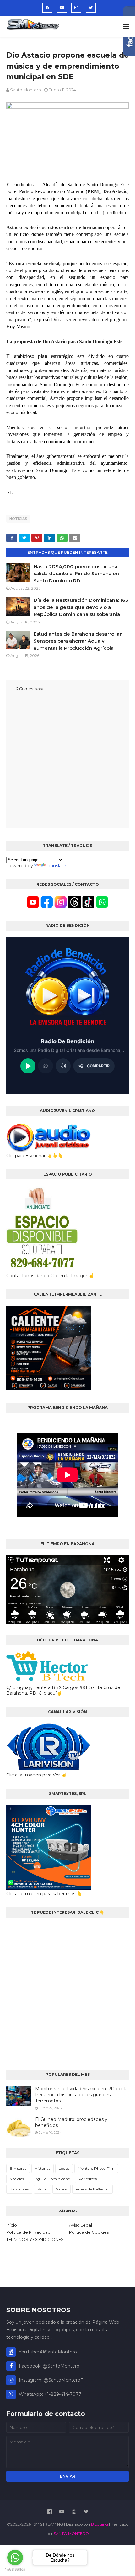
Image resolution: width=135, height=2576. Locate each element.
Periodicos (88, 2179)
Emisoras (18, 2168)
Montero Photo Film (96, 2168)
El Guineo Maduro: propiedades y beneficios (71, 2122)
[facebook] (47, 8)
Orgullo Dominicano (51, 2179)
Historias (43, 2168)
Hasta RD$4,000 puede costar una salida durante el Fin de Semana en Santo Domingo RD (76, 574)
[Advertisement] (67, 1991)
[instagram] (76, 8)
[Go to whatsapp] (15, 2558)
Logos (64, 2168)
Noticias (18, 519)
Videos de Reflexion (92, 2189)
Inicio (12, 2225)
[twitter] (91, 8)
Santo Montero (26, 90)
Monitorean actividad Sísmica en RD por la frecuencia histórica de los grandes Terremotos (81, 2095)
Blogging (100, 2524)
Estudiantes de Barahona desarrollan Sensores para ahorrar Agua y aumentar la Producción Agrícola (78, 641)
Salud (42, 2189)
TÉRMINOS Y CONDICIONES (35, 2239)
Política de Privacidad (28, 2232)
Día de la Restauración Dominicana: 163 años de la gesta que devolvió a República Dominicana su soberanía (81, 607)
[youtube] (62, 8)
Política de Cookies (89, 2232)
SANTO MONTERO (71, 2534)
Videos (62, 2189)
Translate (57, 866)
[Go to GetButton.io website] (15, 2570)
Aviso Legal (81, 2225)
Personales (19, 2189)
